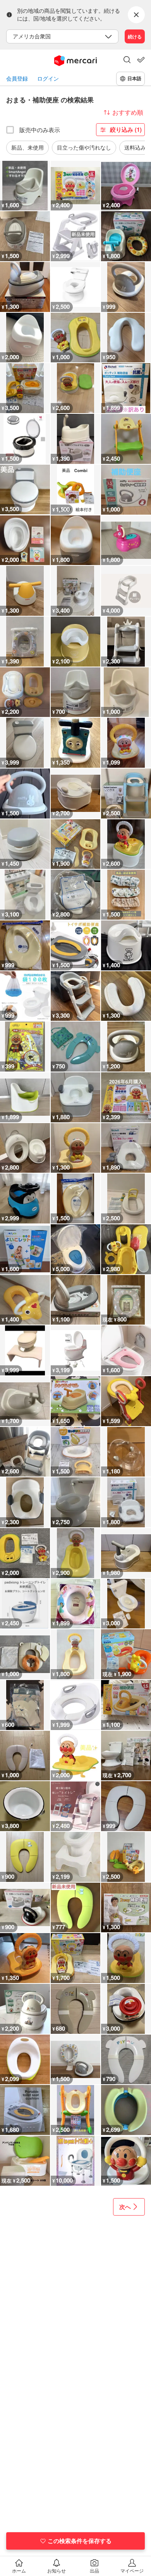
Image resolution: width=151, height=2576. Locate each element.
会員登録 (17, 78)
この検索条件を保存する (80, 2541)
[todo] (141, 60)
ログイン (48, 78)
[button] (127, 60)
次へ (125, 2207)
